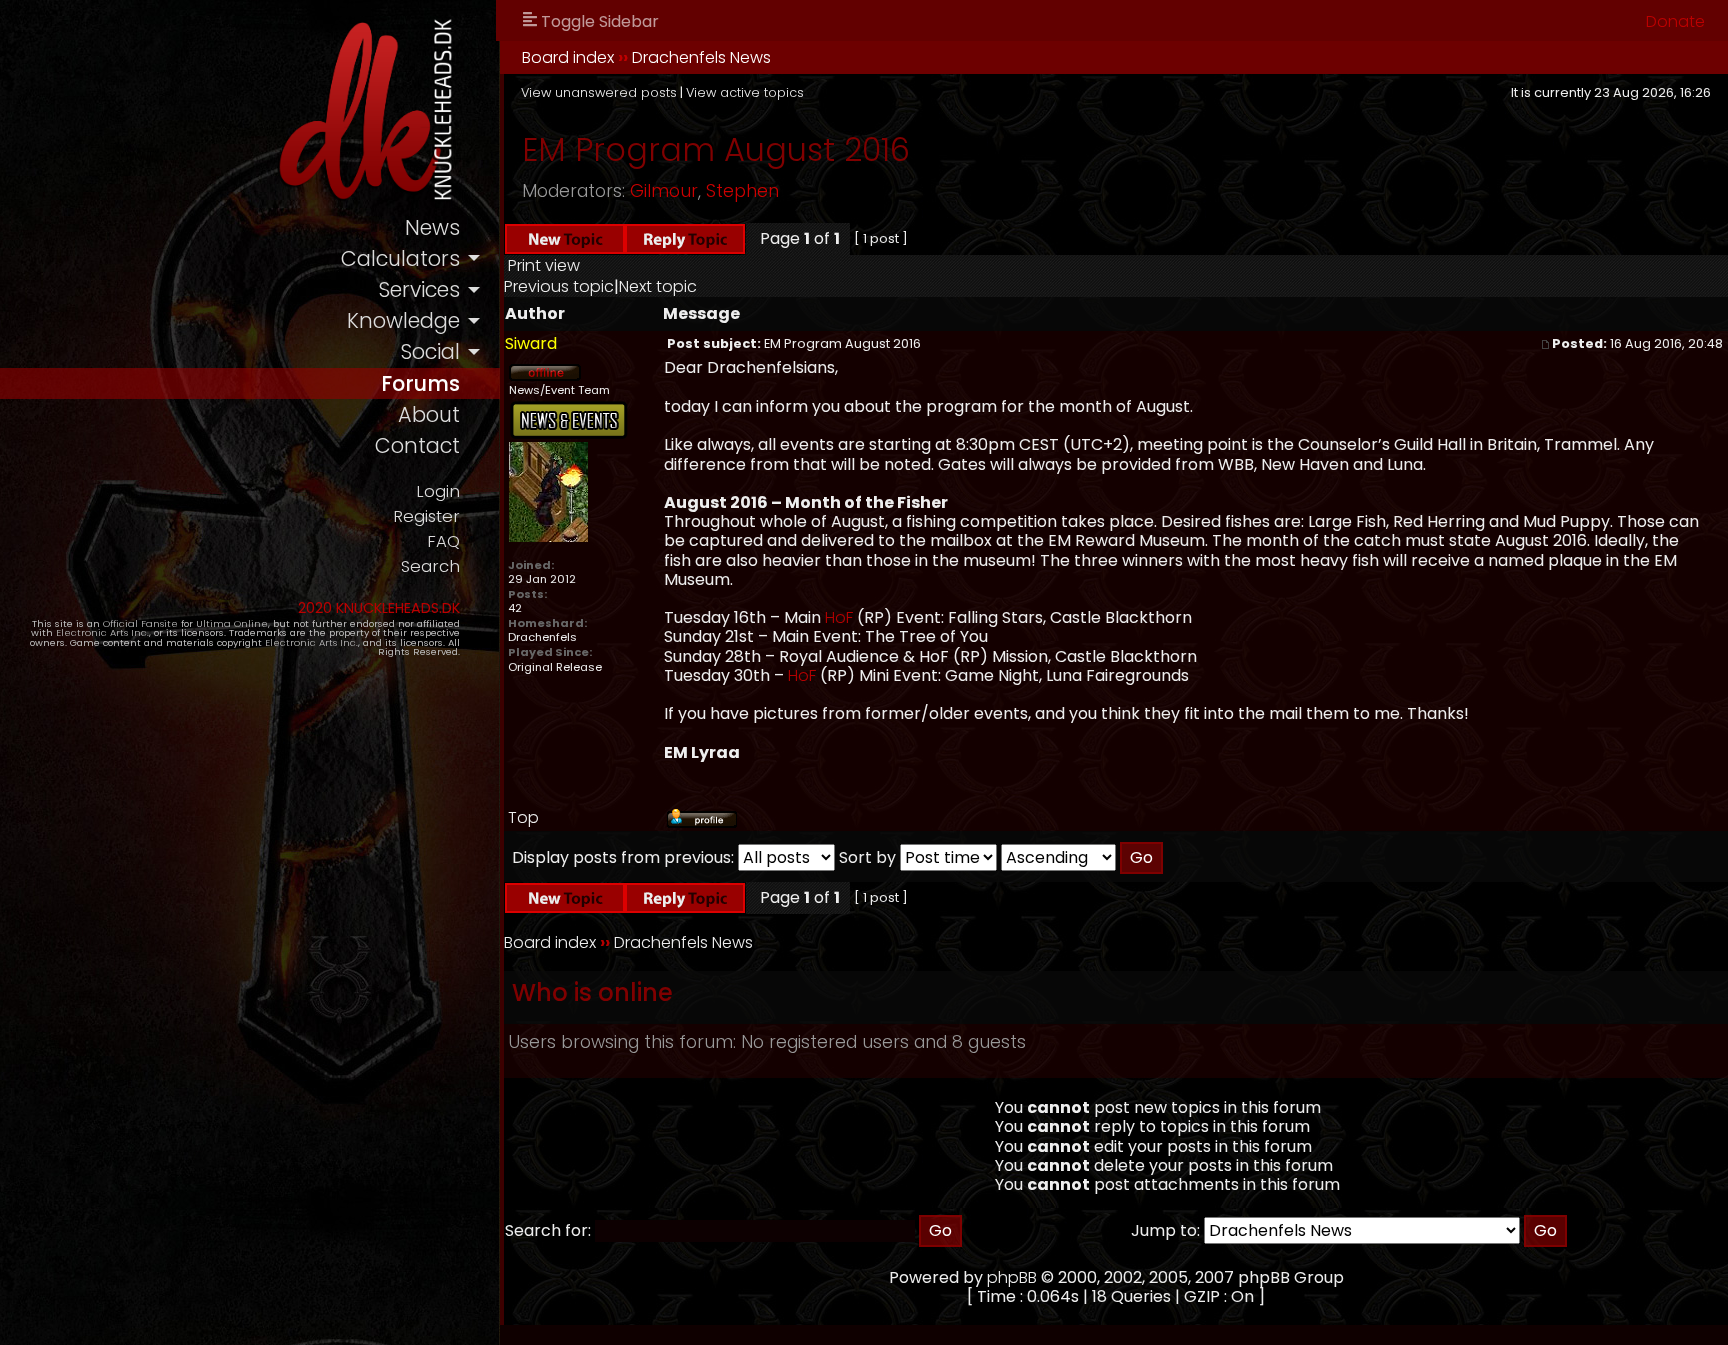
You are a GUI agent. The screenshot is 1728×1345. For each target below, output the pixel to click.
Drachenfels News (701, 57)
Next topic (658, 286)
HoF (839, 617)
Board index (568, 57)
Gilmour (664, 191)
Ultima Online (232, 623)
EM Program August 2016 (716, 149)
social (430, 351)
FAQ (443, 541)
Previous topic (559, 286)
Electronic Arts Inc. (102, 632)
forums (420, 383)
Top (523, 817)
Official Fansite (140, 623)
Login (438, 491)
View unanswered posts (599, 92)
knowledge (403, 320)
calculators (400, 258)
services (419, 289)
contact (417, 445)
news (432, 227)
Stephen (742, 191)
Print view (544, 265)
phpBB (1012, 1277)
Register (426, 516)
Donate (1675, 21)
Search (430, 566)
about (429, 414)
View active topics (745, 92)
